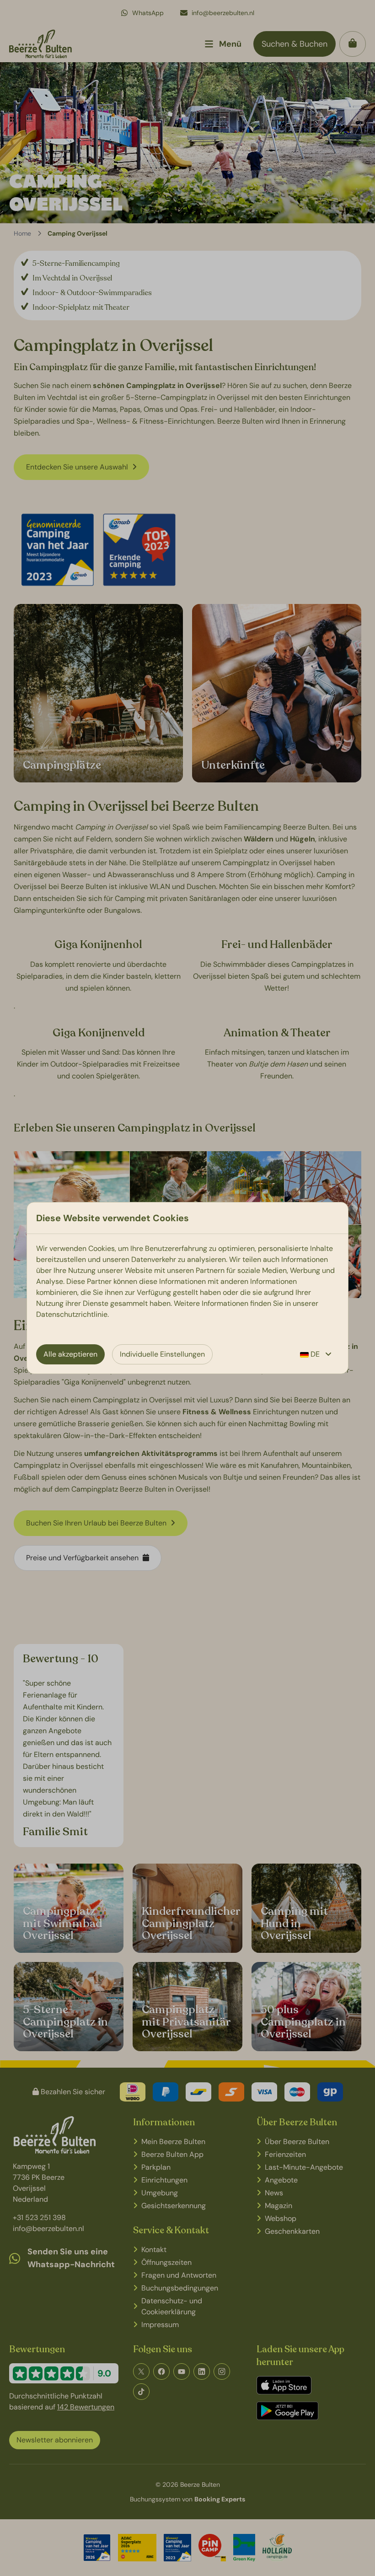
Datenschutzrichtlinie (72, 1314)
